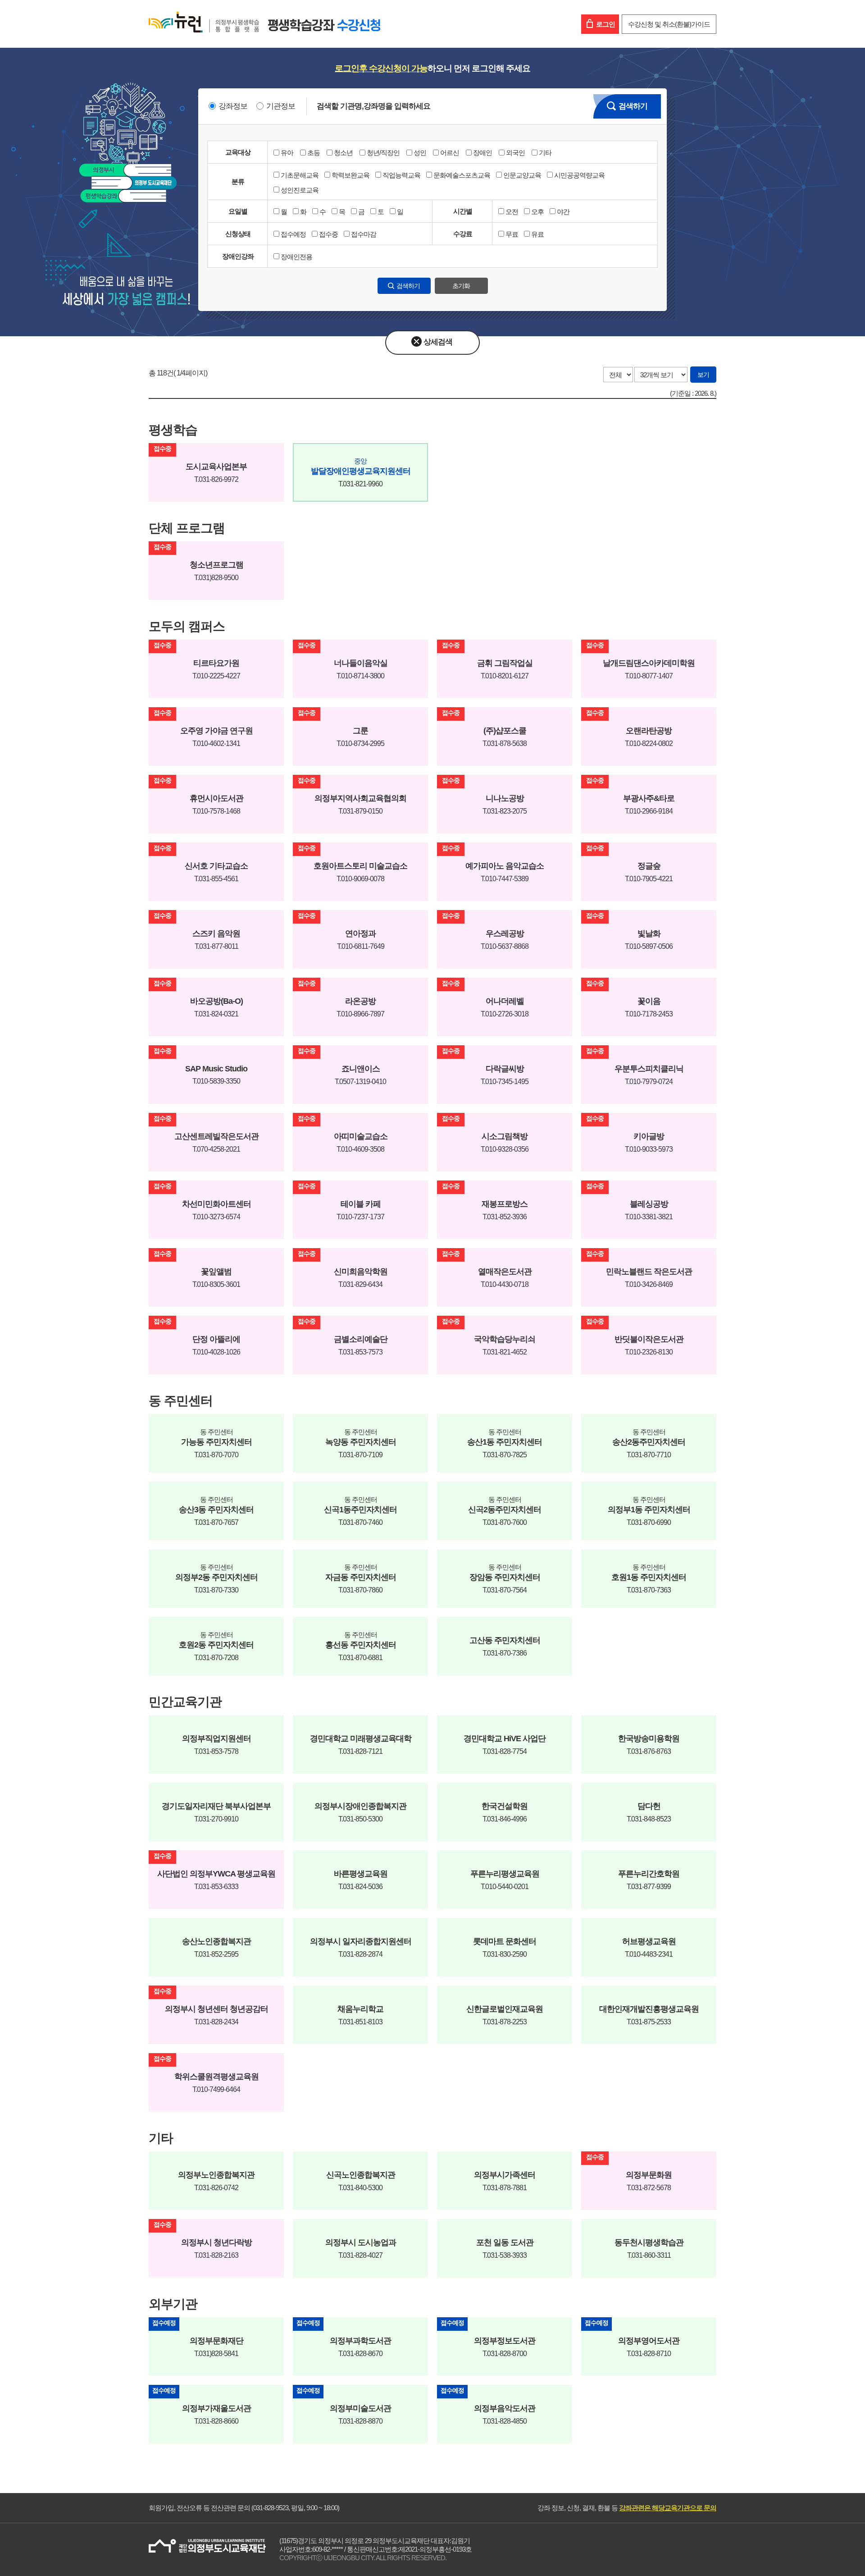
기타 (545, 153)
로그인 (605, 24)
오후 (537, 212)
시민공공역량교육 (579, 175)
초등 (314, 153)
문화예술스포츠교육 (462, 175)
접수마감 (364, 234)
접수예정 (293, 234)
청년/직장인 (383, 153)
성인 (420, 153)
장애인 (483, 153)
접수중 (328, 234)
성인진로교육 (300, 190)
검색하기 (633, 106)
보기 (703, 375)
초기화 (461, 286)
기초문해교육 (300, 175)
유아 (287, 153)
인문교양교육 (522, 175)
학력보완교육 (351, 175)
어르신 (450, 153)
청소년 (343, 153)
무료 (512, 234)
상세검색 (438, 342)
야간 (563, 212)
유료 (537, 234)
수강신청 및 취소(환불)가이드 (669, 24)
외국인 (515, 153)
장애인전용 (296, 257)
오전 (512, 212)
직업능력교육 (401, 175)
